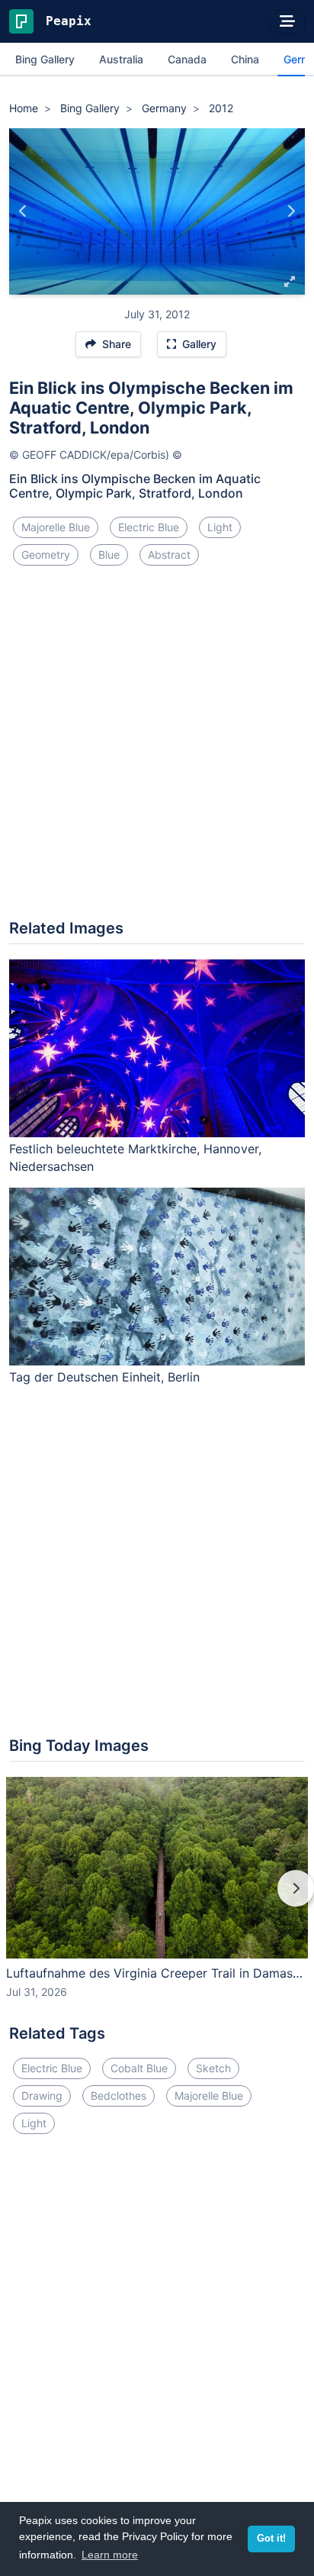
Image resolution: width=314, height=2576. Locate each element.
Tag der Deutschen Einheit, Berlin (104, 1377)
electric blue (149, 527)
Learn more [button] (110, 2555)
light (220, 527)
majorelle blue (56, 527)
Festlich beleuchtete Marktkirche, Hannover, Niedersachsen (135, 1157)
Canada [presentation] (187, 59)
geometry (46, 555)
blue (109, 555)
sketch (213, 2068)
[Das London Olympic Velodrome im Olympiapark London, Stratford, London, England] (291, 211)
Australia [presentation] (121, 59)
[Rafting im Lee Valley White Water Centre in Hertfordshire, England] (23, 211)
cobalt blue (139, 2068)
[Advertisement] (157, 749)
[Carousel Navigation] (157, 1899)
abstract (169, 555)
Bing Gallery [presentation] (45, 59)
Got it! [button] (271, 2539)
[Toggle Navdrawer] (287, 21)
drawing (42, 2096)
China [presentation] (245, 59)
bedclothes (119, 2096)
